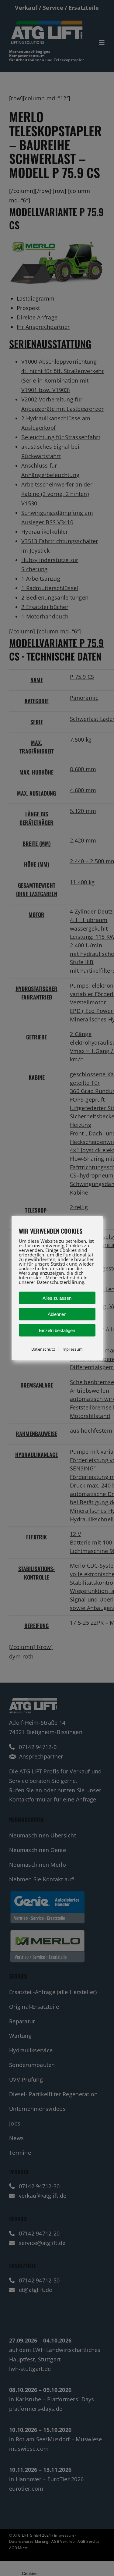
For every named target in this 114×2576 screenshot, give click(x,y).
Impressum (72, 1349)
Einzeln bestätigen (57, 1330)
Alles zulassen (57, 1298)
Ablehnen (57, 1314)
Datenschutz (43, 1349)
